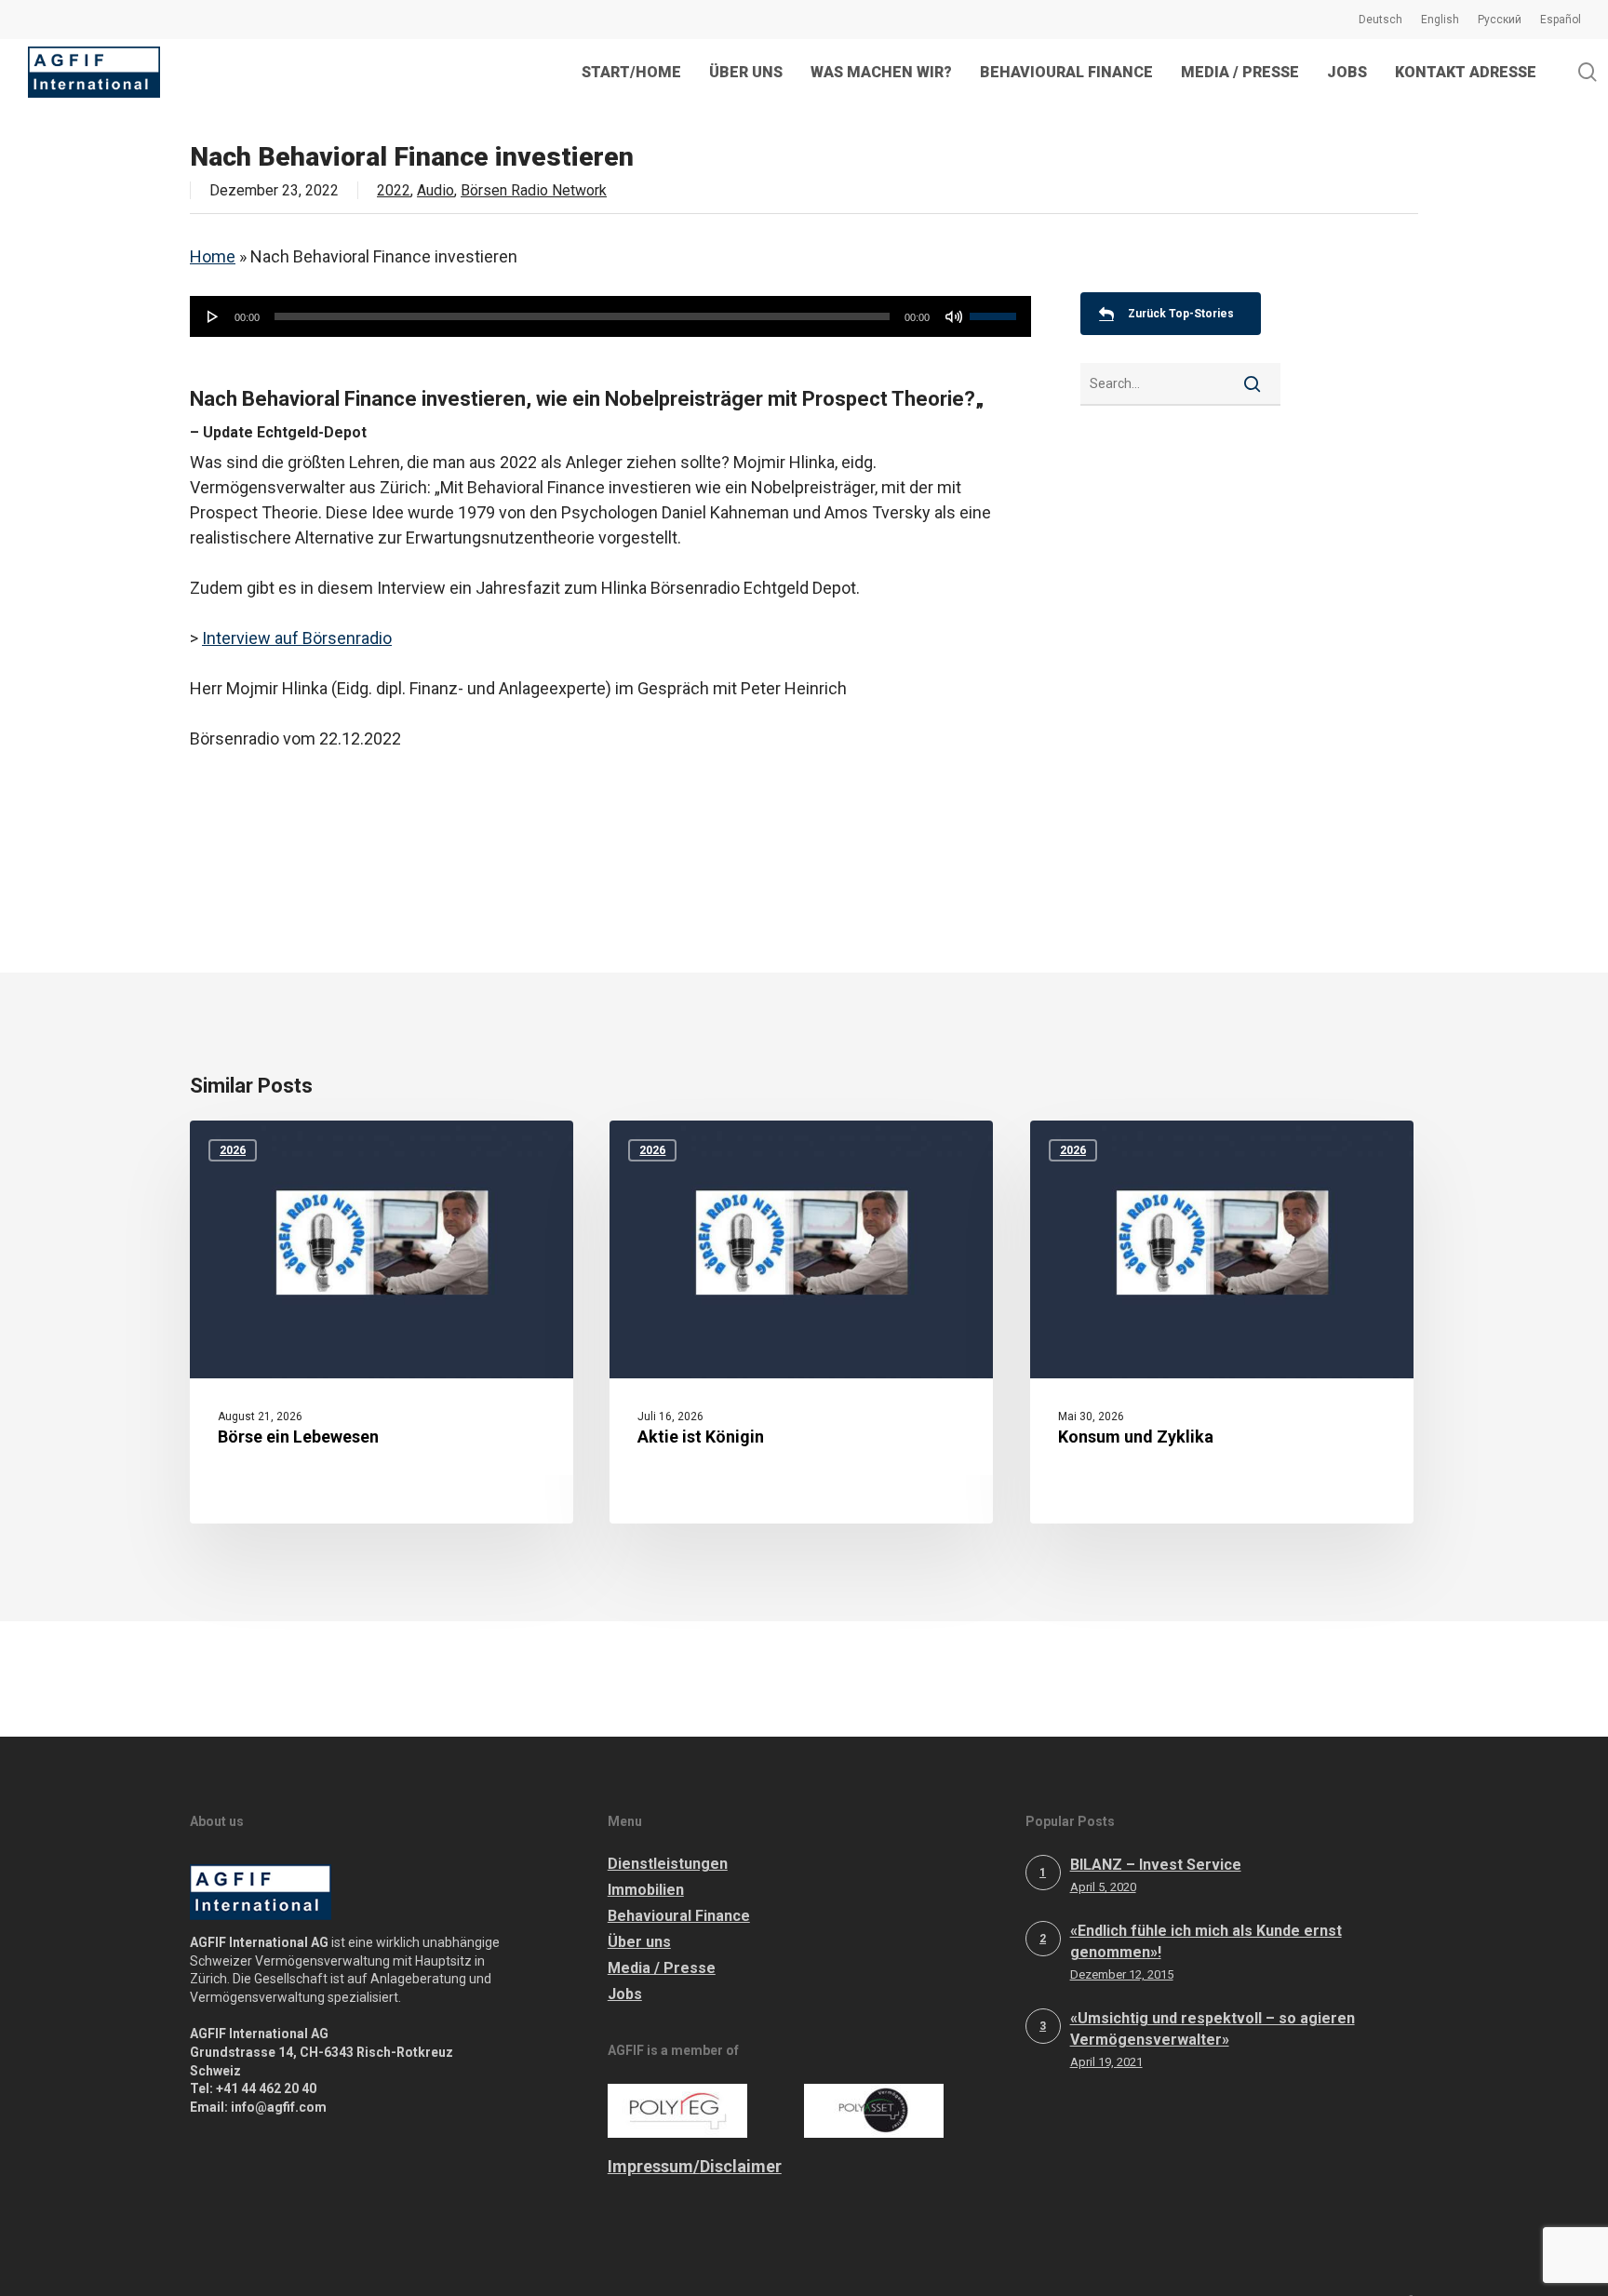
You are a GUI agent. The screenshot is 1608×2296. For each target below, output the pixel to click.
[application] (610, 316)
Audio (435, 190)
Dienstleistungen (668, 1864)
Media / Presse (662, 1968)
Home (213, 256)
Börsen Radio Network (534, 190)
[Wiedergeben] (213, 316)
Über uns (639, 1942)
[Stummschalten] (954, 316)
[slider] (996, 310)
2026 (233, 1150)
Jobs (625, 1994)
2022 (394, 190)
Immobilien (646, 1890)
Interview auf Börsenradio (297, 638)
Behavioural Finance (679, 1916)
